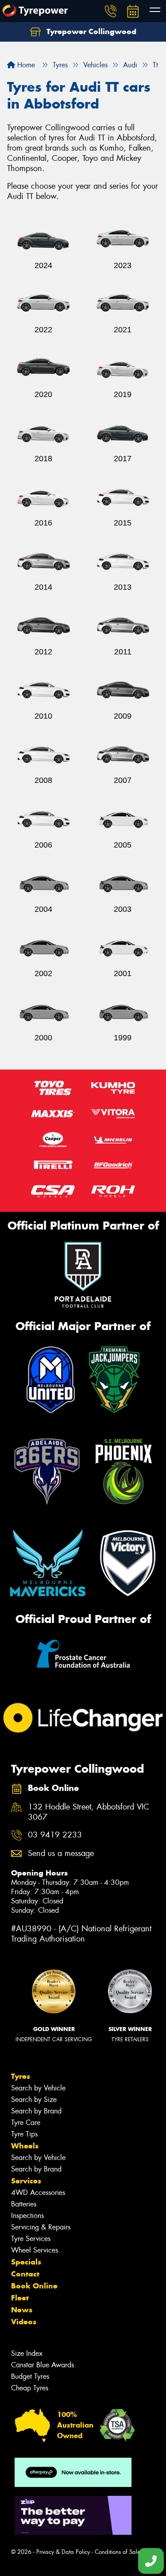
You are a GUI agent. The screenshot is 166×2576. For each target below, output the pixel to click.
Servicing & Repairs (41, 2227)
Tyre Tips (24, 2134)
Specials (26, 2262)
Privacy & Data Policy (63, 2552)
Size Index (27, 2353)
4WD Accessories (38, 2193)
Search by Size (34, 2099)
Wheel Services (35, 2250)
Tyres (21, 2076)
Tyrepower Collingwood (90, 31)
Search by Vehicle (38, 2088)
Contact (25, 2274)
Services (26, 2181)
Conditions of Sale (118, 2552)
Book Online (34, 2286)
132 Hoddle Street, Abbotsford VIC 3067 (89, 1812)
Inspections (27, 2216)
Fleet (20, 2298)
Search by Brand (36, 2111)
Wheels (25, 2146)
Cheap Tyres (30, 2388)
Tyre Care (26, 2123)
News (22, 2310)
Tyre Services (31, 2239)
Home (25, 65)
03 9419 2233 (55, 1835)
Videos (24, 2322)
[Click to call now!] (111, 11)
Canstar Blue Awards (42, 2365)
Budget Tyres (30, 2376)
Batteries (24, 2204)
